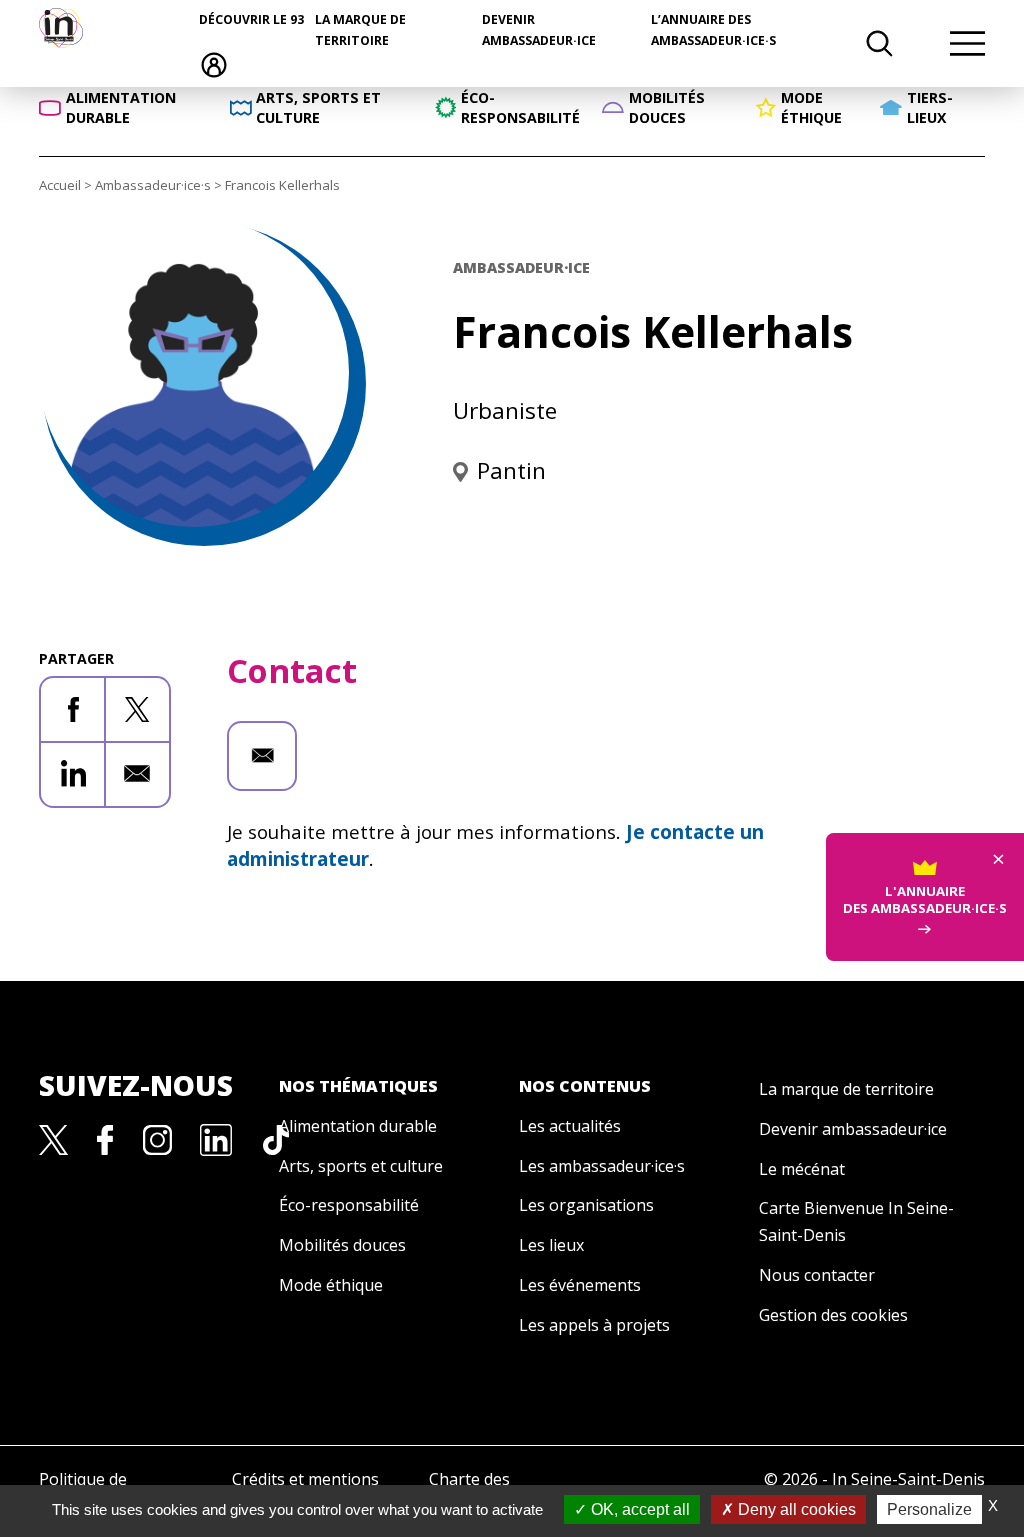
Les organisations (586, 1205)
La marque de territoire (846, 1089)
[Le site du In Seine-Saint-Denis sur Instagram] (157, 1138)
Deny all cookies (795, 1509)
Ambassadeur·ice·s (153, 185)
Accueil (60, 185)
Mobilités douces (342, 1245)
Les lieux (551, 1245)
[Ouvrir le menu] (967, 43)
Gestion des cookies (833, 1315)
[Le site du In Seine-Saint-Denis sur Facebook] (105, 1138)
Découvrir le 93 (251, 19)
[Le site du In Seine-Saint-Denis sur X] (54, 1138)
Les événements (580, 1285)
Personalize (929, 1509)
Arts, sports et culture (361, 1166)
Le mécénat (802, 1169)
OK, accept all (638, 1509)
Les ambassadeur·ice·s (602, 1166)
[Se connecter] (214, 63)
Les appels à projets (594, 1325)
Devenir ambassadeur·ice (853, 1129)
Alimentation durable (358, 1126)
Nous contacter (817, 1275)
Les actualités (570, 1126)
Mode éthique (331, 1285)
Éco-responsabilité (349, 1205)
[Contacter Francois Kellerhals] (262, 756)
